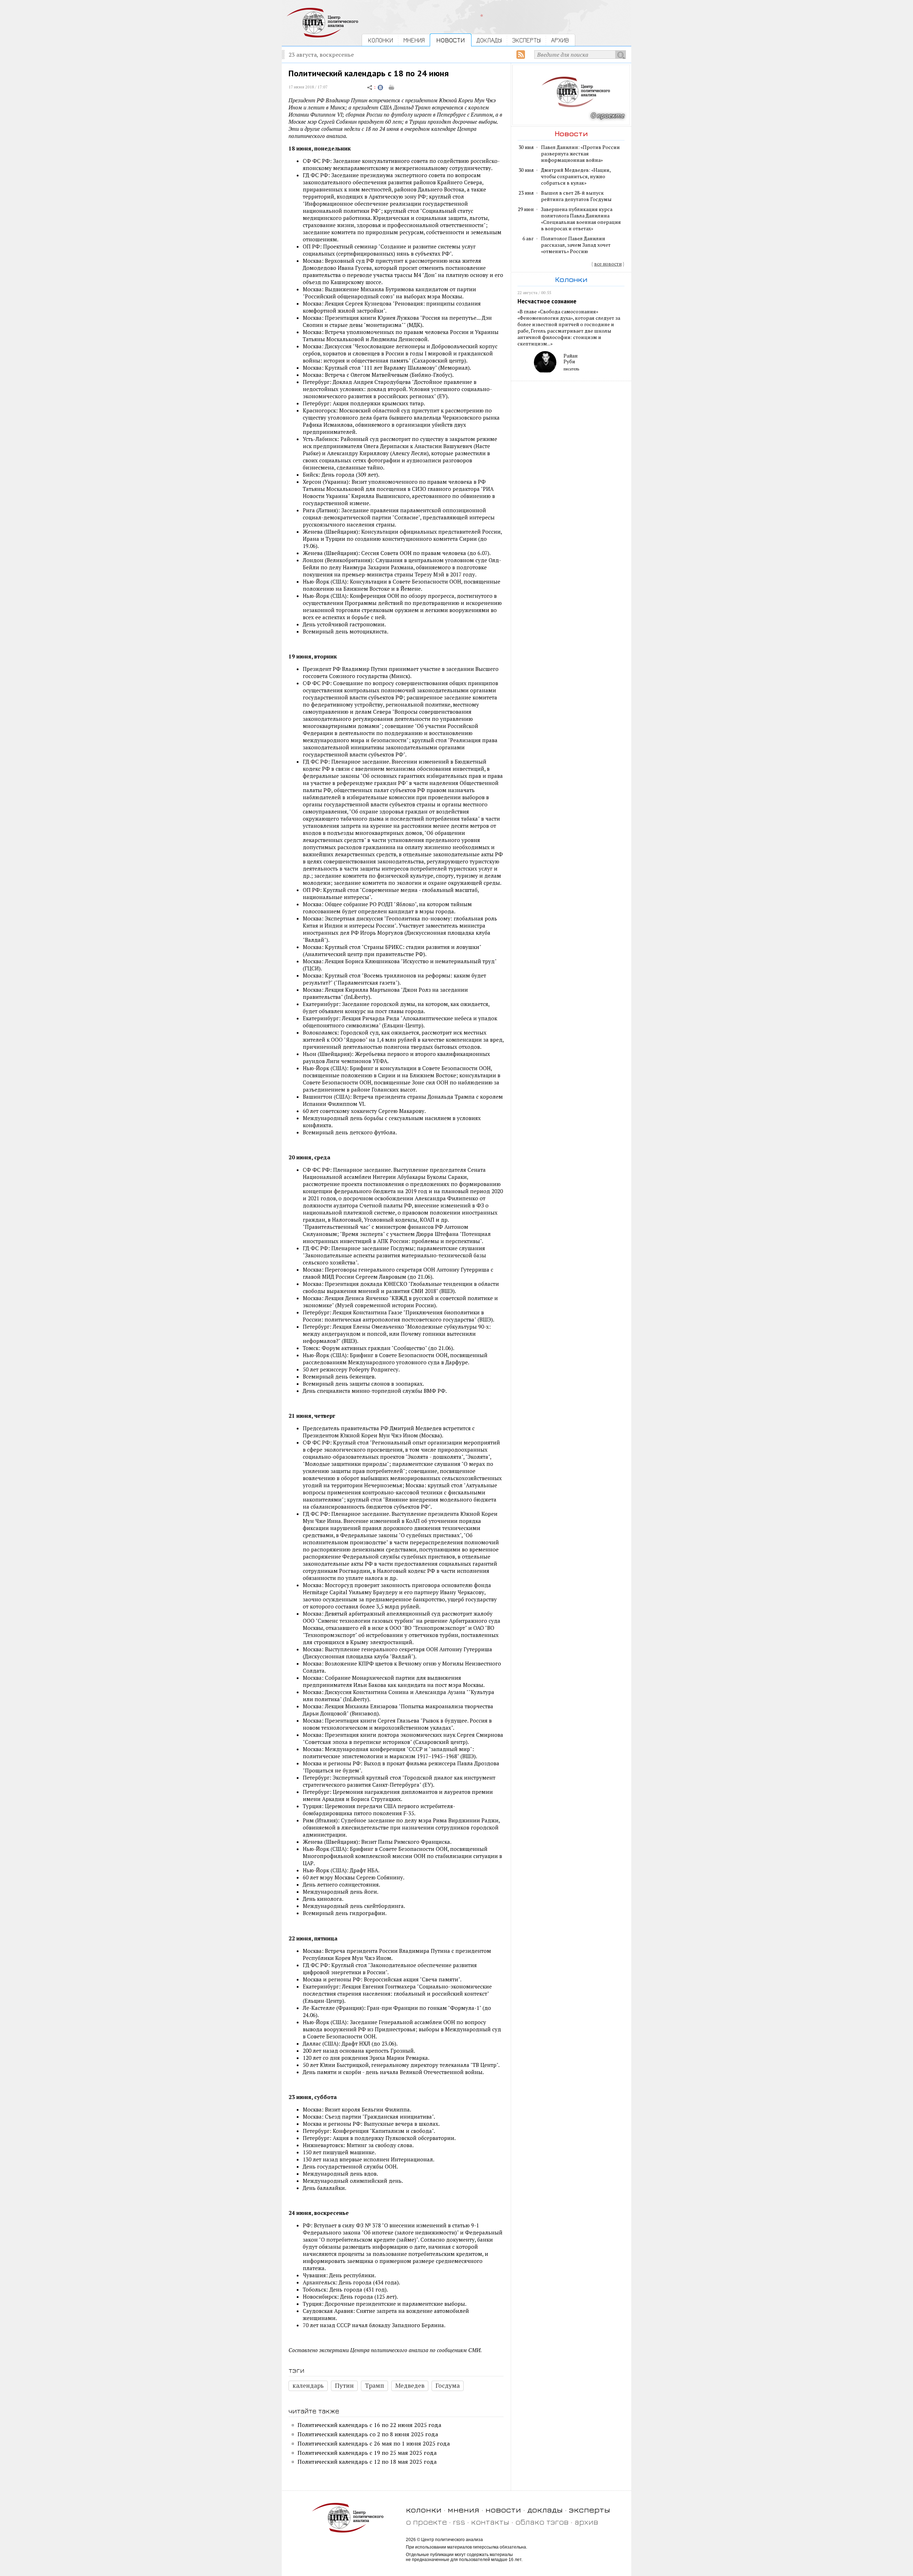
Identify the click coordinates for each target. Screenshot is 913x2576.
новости (503, 2510)
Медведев (410, 2385)
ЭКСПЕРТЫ (526, 40)
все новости (608, 264)
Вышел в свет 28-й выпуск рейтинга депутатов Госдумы (576, 196)
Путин (344, 2385)
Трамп (374, 2385)
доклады (545, 2510)
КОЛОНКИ (381, 40)
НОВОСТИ (451, 40)
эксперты (590, 2510)
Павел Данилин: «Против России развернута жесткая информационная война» (580, 154)
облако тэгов (542, 2522)
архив (586, 2522)
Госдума (448, 2385)
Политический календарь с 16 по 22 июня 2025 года (369, 2425)
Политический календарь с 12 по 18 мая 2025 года (367, 2462)
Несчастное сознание (547, 301)
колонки (424, 2510)
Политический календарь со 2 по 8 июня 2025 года (368, 2434)
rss (459, 2522)
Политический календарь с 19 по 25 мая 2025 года (367, 2453)
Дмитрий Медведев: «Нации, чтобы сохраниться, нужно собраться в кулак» (576, 176)
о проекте (426, 2522)
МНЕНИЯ (414, 40)
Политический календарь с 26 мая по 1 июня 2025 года (374, 2443)
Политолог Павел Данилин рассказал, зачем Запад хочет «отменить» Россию (576, 245)
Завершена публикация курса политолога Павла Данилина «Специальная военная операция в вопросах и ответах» (581, 219)
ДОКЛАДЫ (489, 40)
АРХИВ (560, 40)
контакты (490, 2522)
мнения (463, 2510)
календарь (308, 2385)
